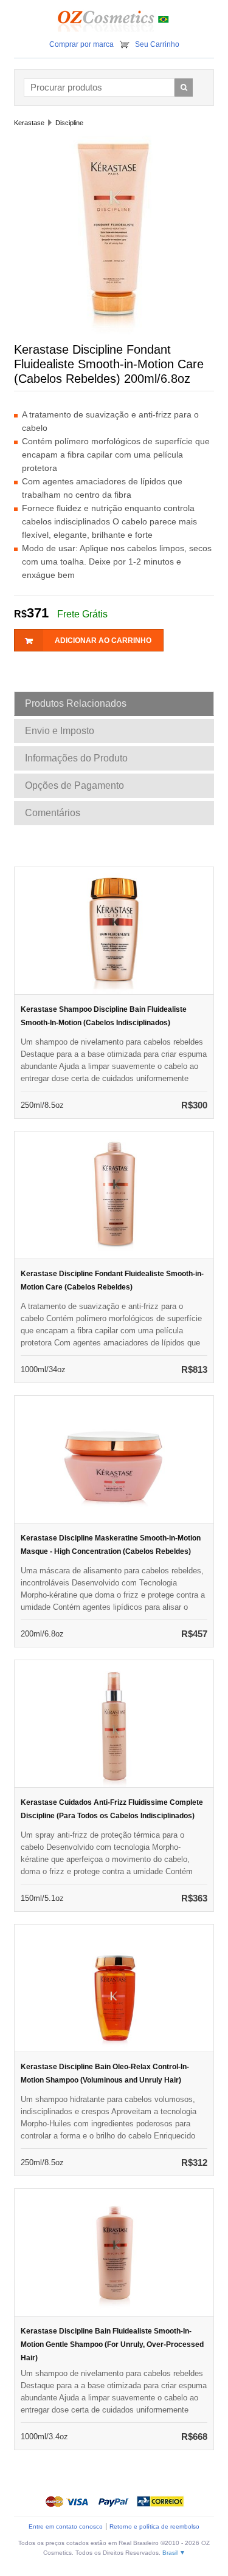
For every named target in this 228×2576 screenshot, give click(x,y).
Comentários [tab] (53, 813)
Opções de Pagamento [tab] (74, 785)
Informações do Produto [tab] (76, 758)
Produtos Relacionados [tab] (76, 703)
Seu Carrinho (157, 44)
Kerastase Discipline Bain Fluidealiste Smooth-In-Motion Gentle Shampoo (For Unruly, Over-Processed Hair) (112, 2344)
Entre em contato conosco (66, 2526)
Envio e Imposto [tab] (60, 731)
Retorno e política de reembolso (154, 2526)
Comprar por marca (81, 44)
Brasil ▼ (174, 2553)
